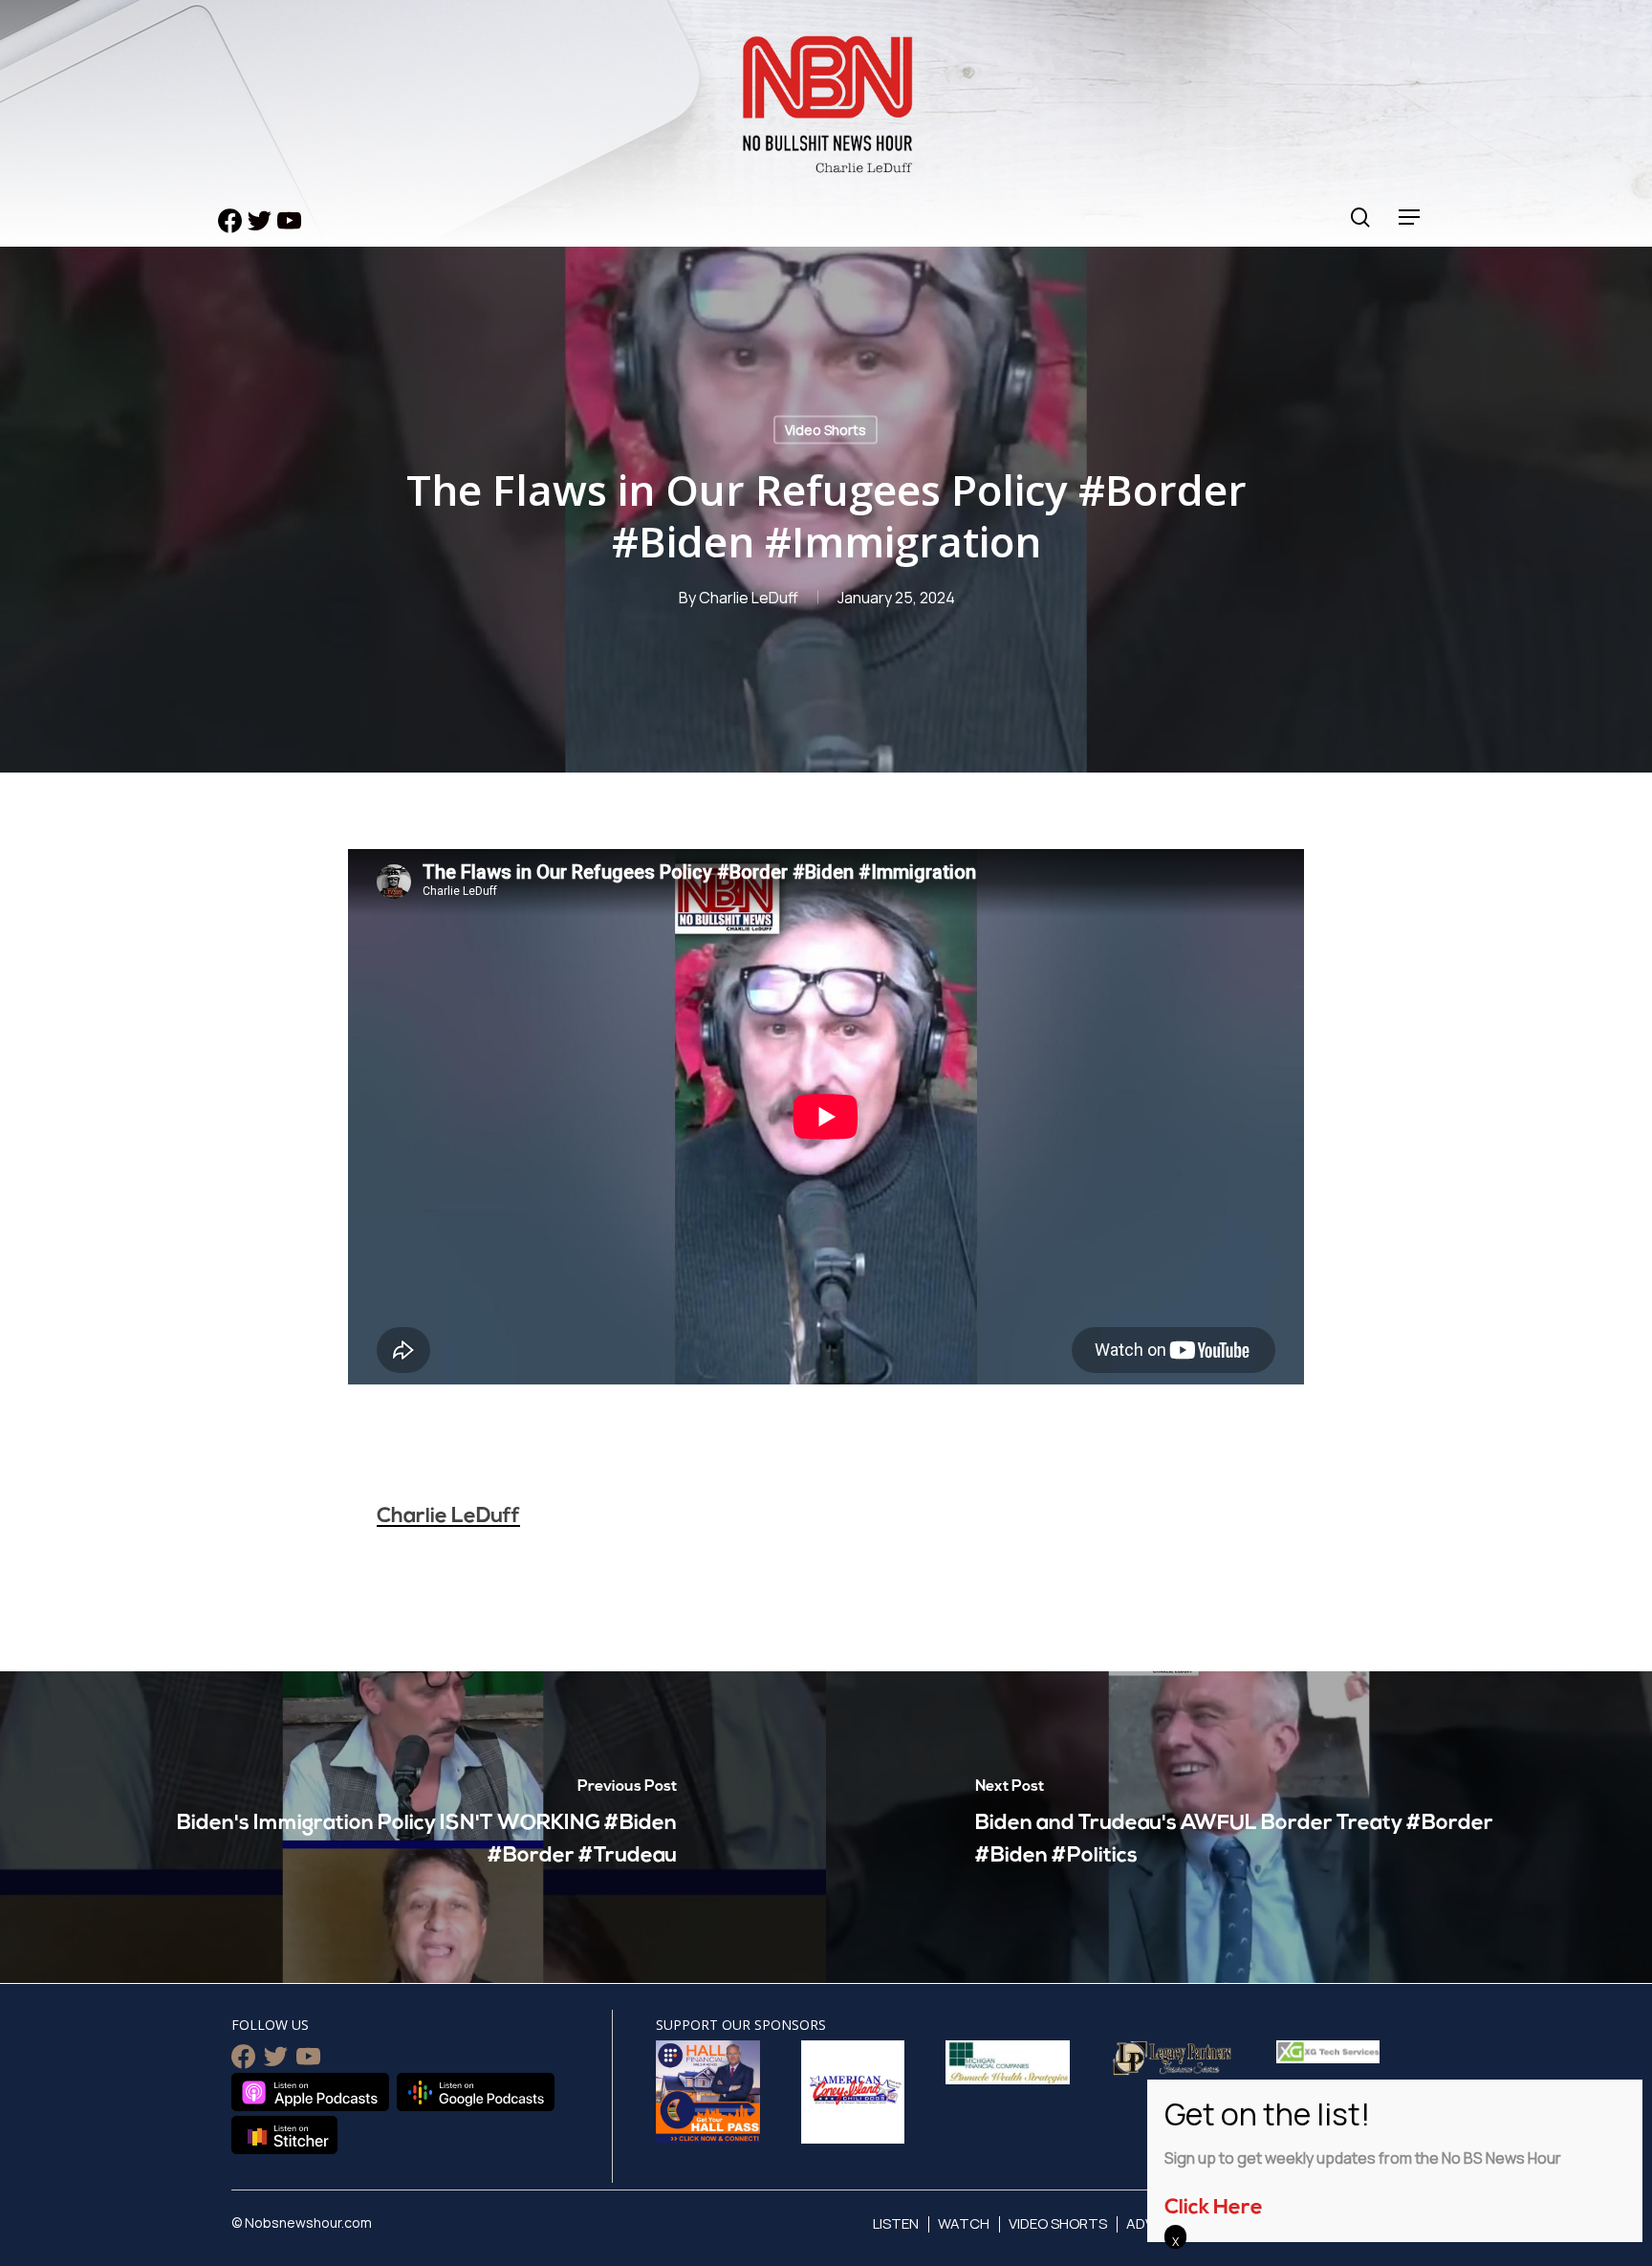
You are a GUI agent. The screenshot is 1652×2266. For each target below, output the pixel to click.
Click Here (1214, 2208)
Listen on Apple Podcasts (310, 2092)
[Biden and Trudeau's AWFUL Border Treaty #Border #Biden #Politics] (1239, 1827)
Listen (896, 2223)
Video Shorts (826, 430)
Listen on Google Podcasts (476, 2092)
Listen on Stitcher (284, 2135)
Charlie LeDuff (749, 598)
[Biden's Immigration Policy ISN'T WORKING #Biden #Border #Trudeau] (413, 1827)
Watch (964, 2223)
